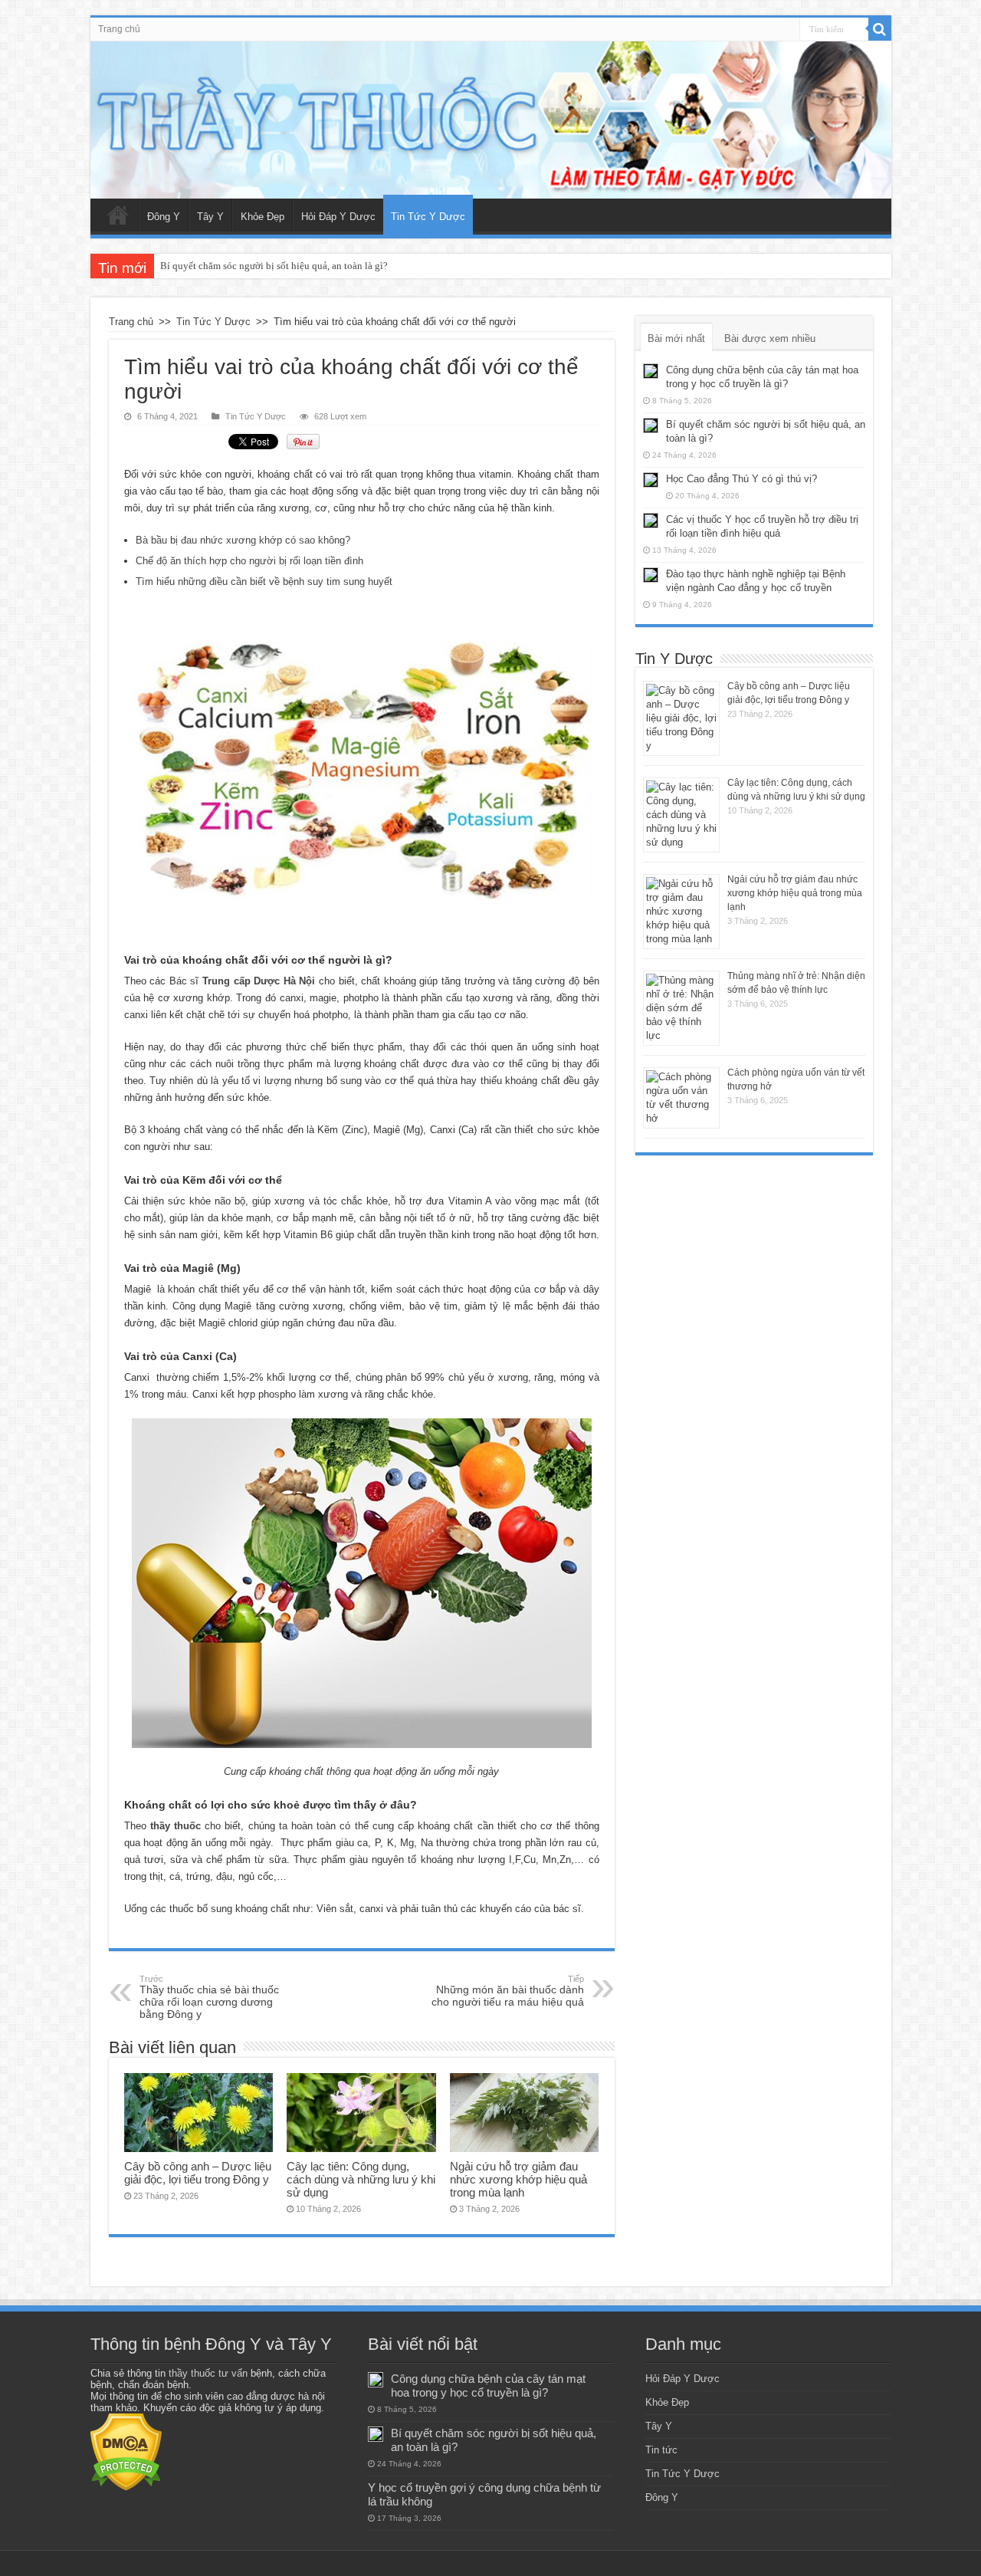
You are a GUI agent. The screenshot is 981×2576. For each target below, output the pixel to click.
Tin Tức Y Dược (428, 217)
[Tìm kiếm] (880, 29)
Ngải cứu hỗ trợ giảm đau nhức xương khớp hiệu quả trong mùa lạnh (518, 2179)
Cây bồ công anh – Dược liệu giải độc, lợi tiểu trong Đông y (198, 2173)
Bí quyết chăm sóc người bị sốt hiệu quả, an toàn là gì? (274, 266)
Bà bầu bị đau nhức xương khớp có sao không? (243, 540)
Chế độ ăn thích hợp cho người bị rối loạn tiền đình (249, 561)
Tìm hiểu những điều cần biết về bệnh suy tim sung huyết (264, 582)
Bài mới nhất (676, 338)
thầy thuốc (176, 1826)
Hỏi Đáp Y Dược (338, 217)
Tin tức (661, 2450)
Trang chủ (119, 29)
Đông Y (164, 217)
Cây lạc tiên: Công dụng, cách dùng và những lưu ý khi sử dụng (361, 2179)
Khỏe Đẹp (262, 217)
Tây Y (210, 217)
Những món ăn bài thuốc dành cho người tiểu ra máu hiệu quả (508, 1991)
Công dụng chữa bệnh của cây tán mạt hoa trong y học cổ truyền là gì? (488, 2385)
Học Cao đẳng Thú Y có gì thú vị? (741, 479)
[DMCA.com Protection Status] (126, 2451)
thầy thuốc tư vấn (208, 2373)
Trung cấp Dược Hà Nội (259, 981)
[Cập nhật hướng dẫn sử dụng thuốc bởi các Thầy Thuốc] (491, 120)
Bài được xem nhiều (770, 338)
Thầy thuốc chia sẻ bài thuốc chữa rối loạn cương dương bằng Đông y (209, 1997)
